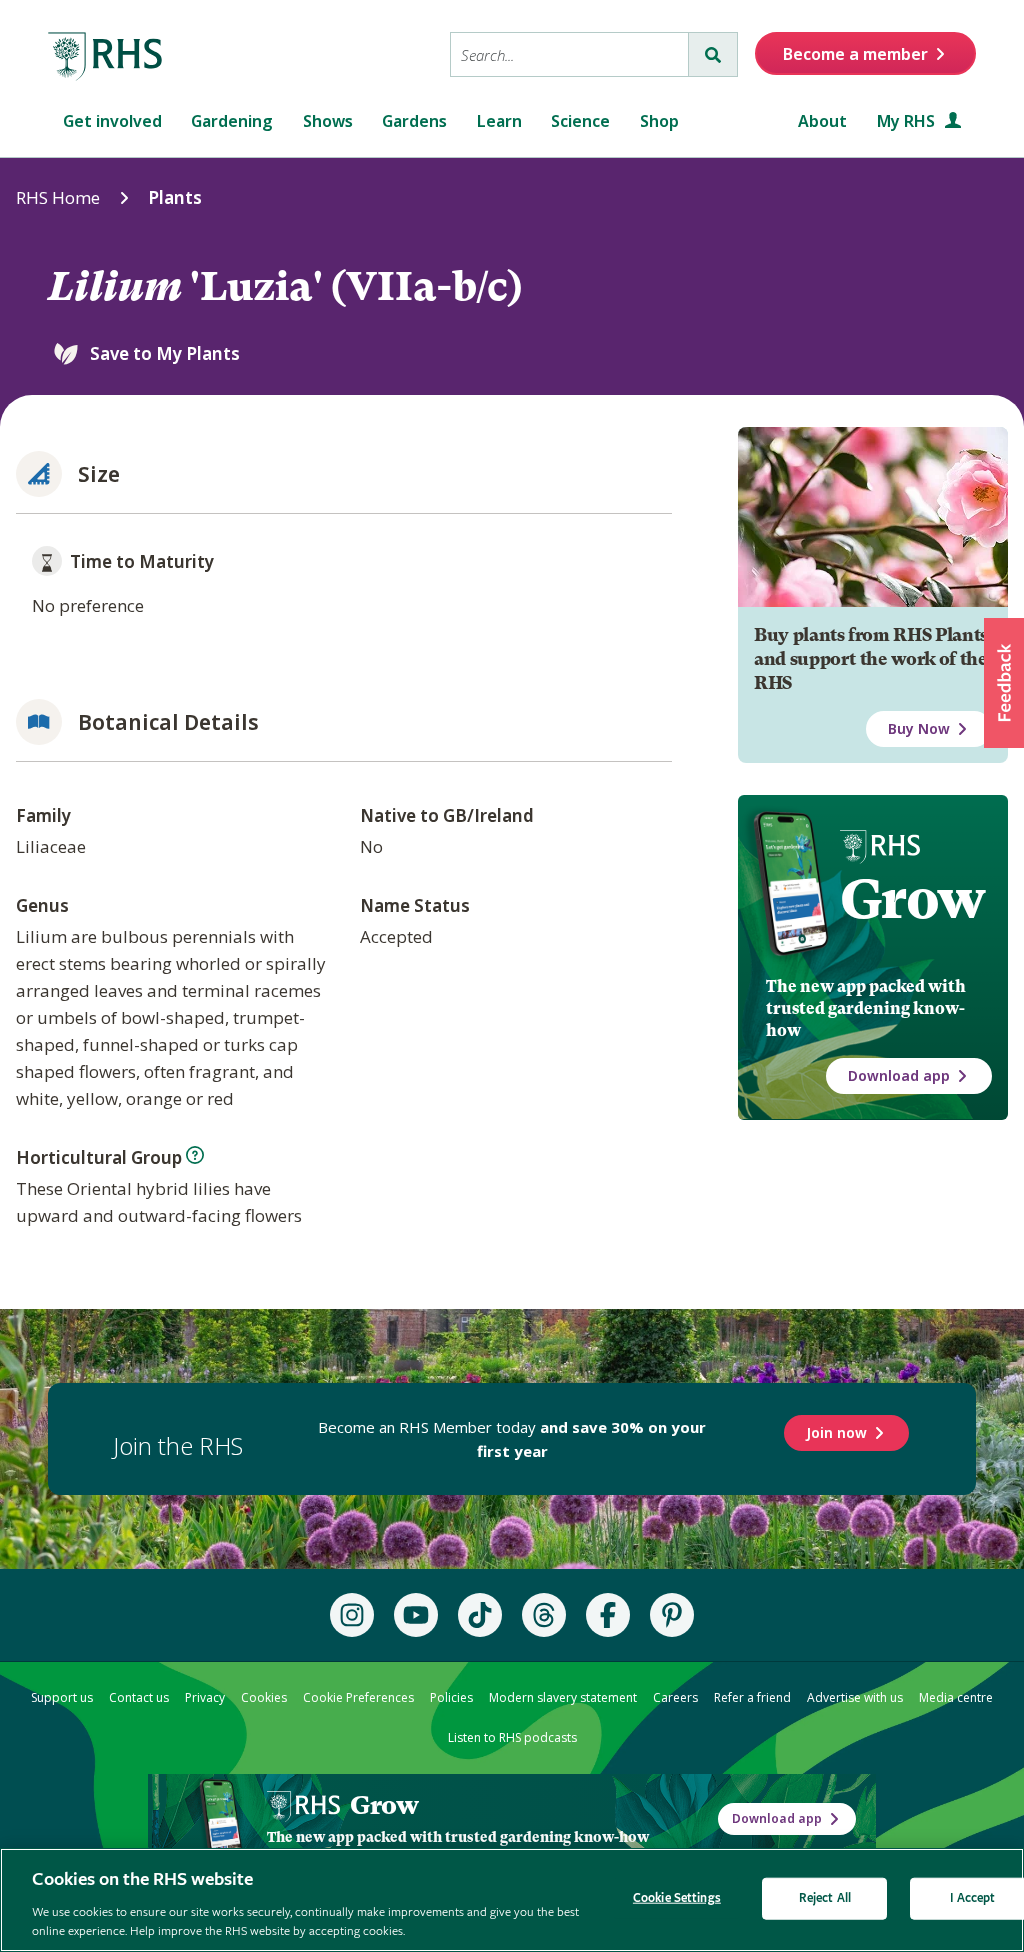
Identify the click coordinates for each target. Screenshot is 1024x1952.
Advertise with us (855, 1697)
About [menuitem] (822, 121)
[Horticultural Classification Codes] (195, 1155)
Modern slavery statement (563, 1697)
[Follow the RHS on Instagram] (352, 1615)
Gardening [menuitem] (232, 121)
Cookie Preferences (358, 1697)
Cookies (264, 1697)
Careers (675, 1697)
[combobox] (569, 54)
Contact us (139, 1697)
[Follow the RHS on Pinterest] (672, 1615)
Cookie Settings (677, 1898)
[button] (1004, 683)
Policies (451, 1697)
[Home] (106, 57)
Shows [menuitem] (328, 121)
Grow (912, 899)
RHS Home (58, 197)
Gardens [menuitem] (414, 121)
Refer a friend (752, 1697)
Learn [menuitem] (499, 121)
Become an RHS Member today (512, 1439)
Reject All (825, 1898)
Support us (62, 1697)
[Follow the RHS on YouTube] (416, 1615)
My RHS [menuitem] (908, 121)
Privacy (205, 1697)
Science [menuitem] (580, 121)
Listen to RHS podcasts (512, 1737)
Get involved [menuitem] (112, 121)
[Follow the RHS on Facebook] (608, 1615)
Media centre (956, 1697)
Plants (175, 197)
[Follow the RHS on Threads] (544, 1615)
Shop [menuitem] (659, 121)
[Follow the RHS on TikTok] (480, 1615)
